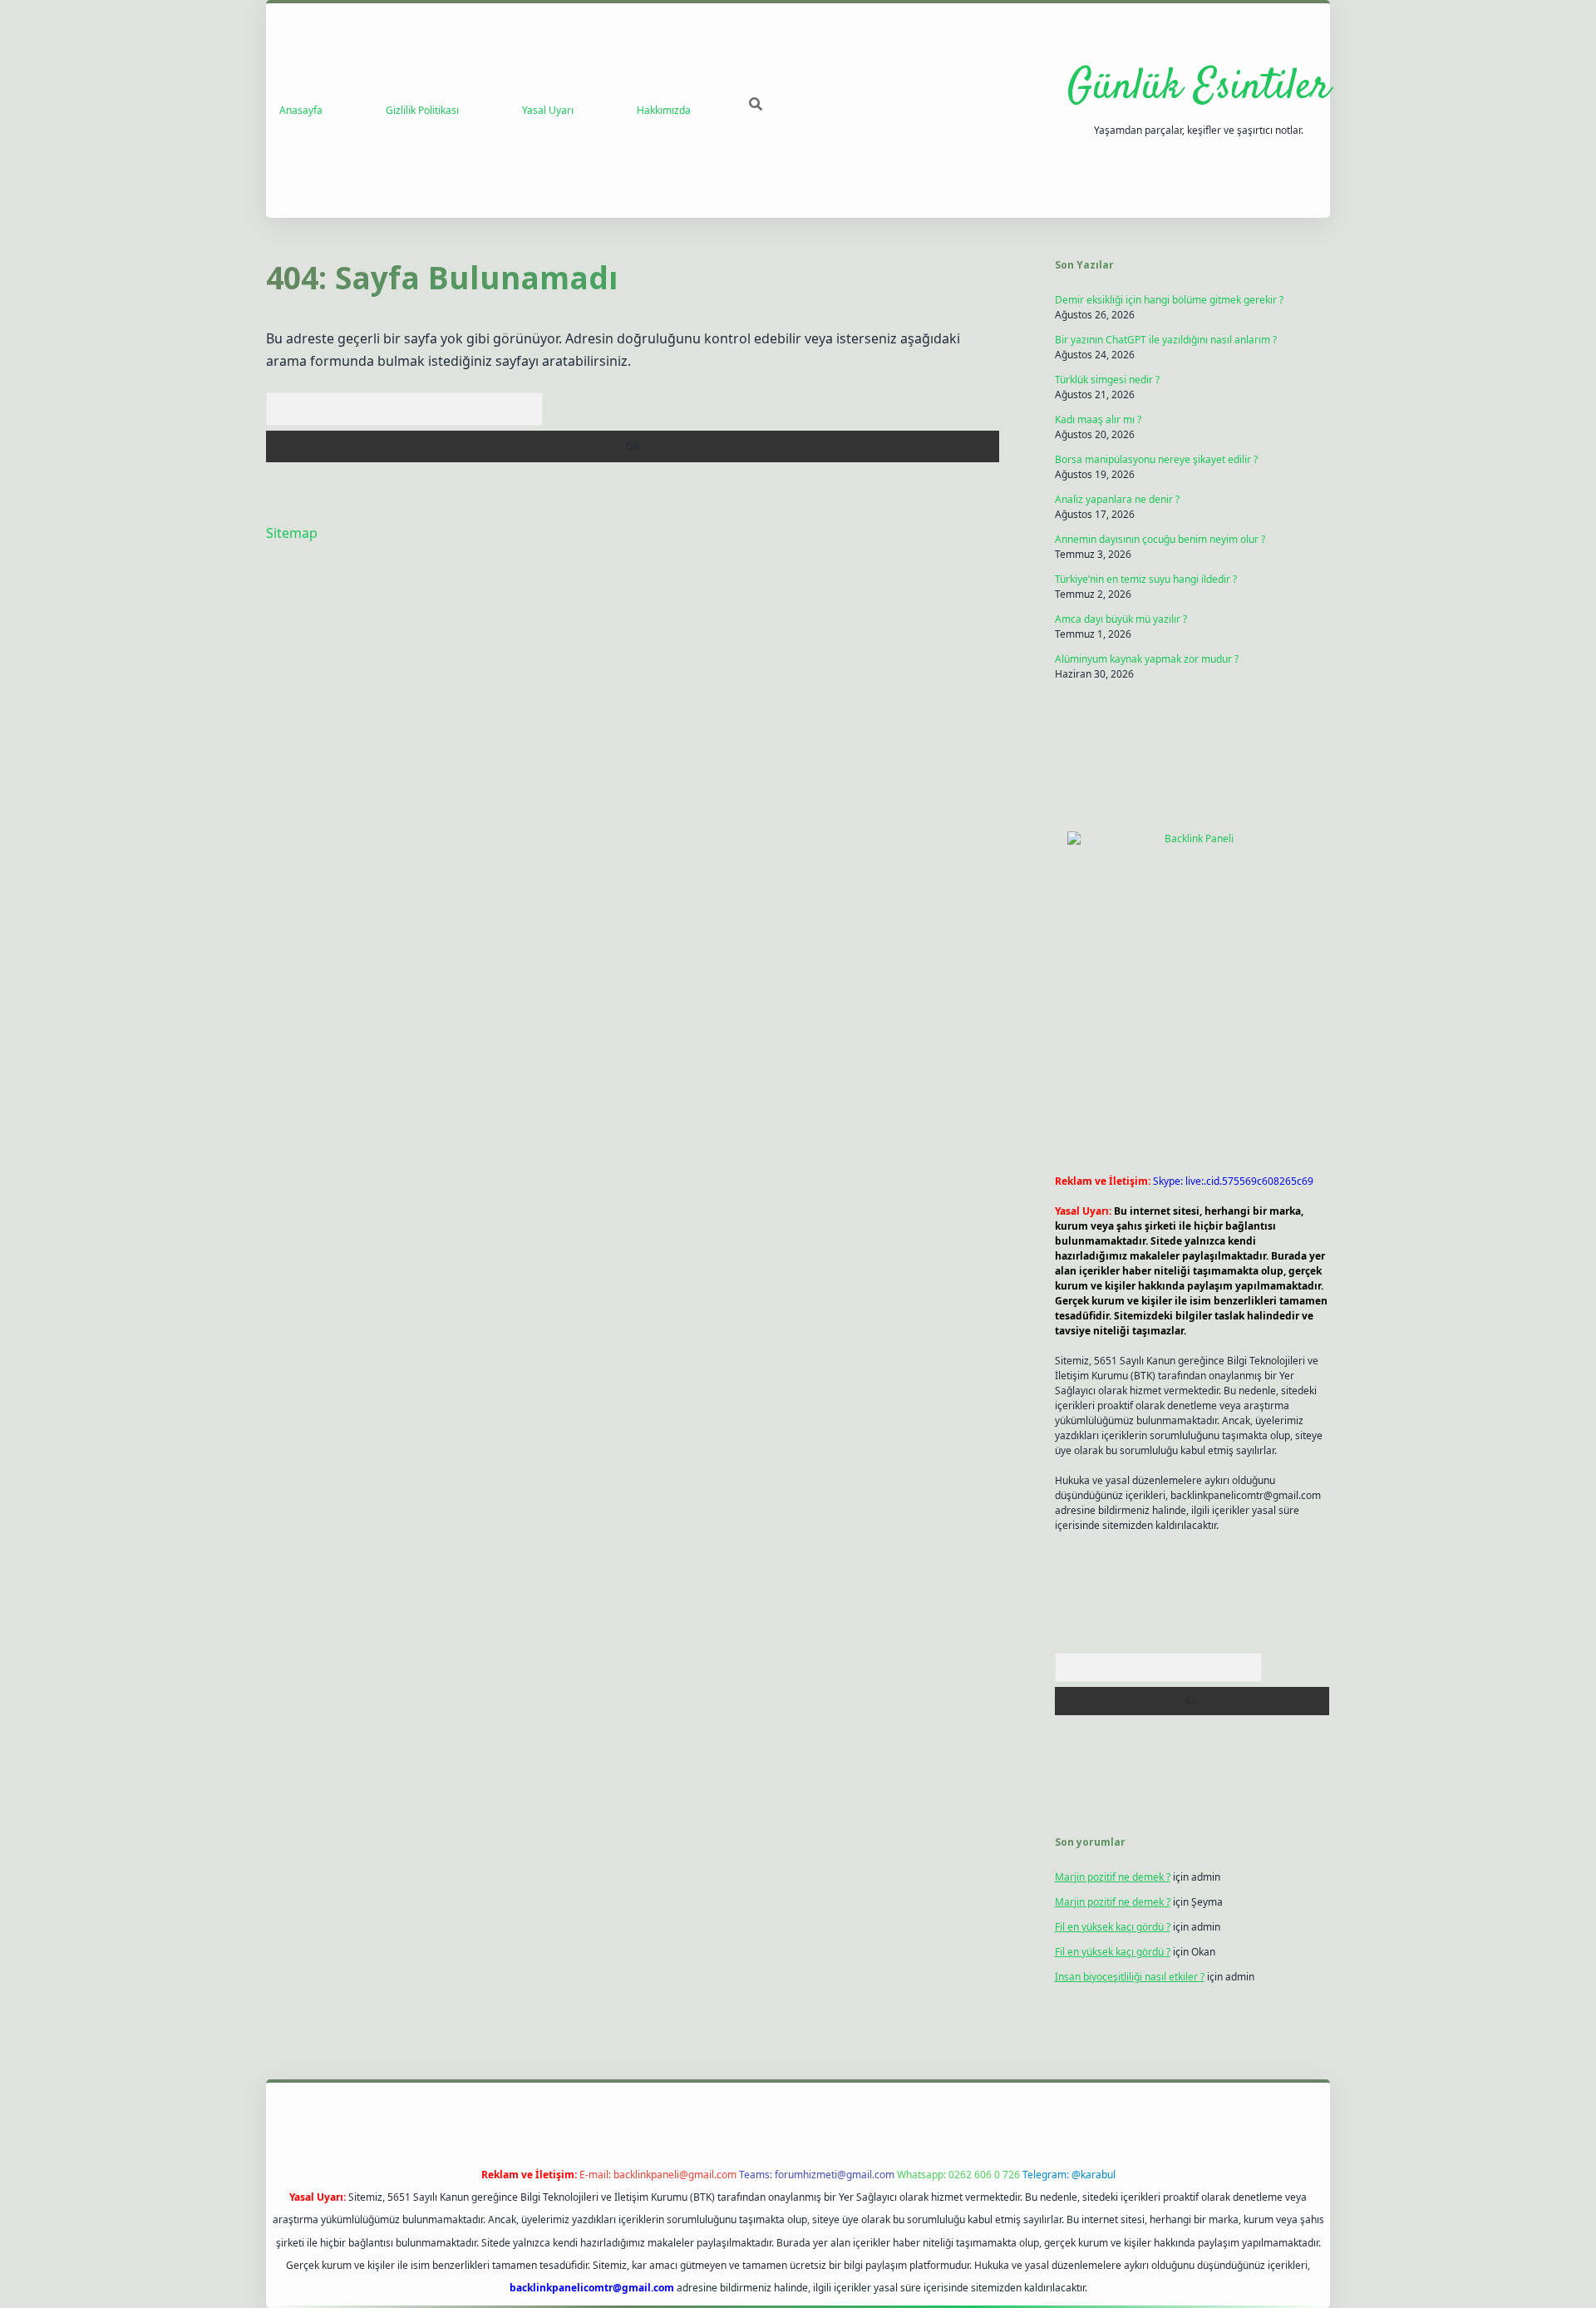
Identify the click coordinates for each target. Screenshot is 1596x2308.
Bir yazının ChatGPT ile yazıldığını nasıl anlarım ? (1166, 340)
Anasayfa (301, 110)
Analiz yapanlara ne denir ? (1117, 499)
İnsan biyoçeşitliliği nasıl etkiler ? (1130, 1977)
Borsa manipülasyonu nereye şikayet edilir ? (1156, 459)
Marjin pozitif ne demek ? (1113, 1877)
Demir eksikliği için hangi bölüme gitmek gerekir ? (1169, 300)
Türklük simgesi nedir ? (1107, 380)
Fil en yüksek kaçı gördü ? (1113, 1927)
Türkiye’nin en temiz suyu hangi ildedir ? (1146, 579)
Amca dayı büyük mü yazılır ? (1121, 619)
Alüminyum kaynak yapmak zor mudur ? (1147, 659)
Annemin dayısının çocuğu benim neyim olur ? (1160, 539)
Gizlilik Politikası (422, 110)
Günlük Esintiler (1199, 88)
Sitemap (292, 533)
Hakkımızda (664, 110)
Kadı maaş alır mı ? (1098, 419)
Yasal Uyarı (548, 110)
